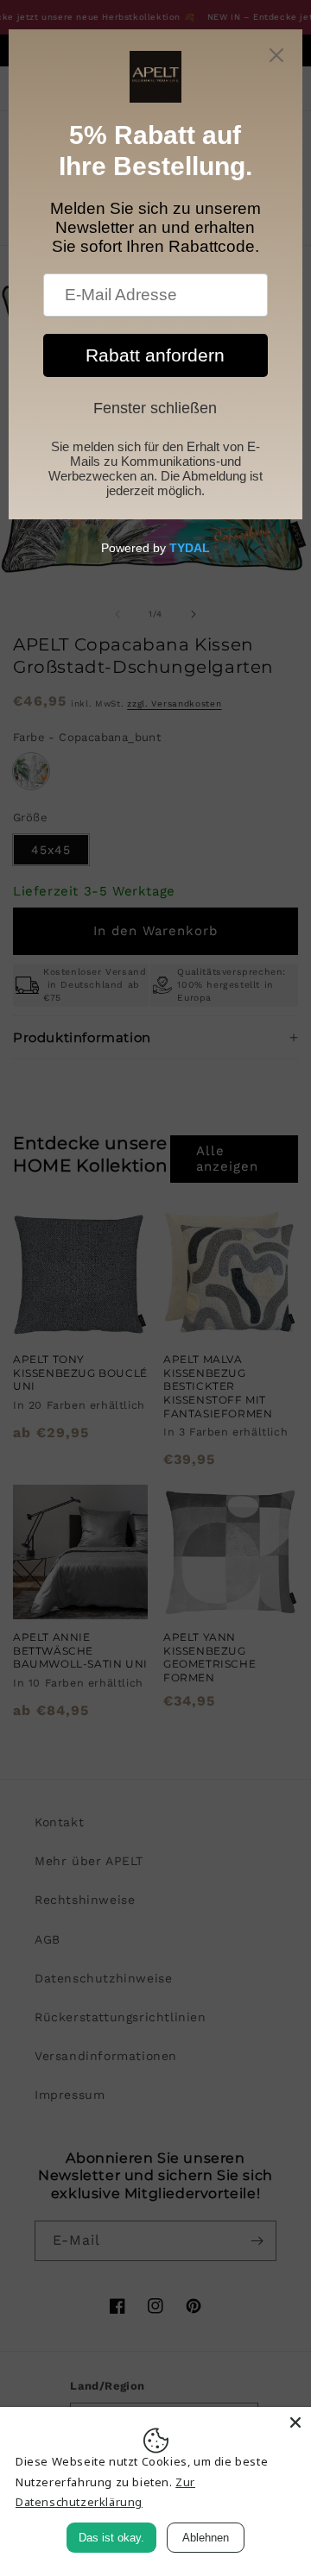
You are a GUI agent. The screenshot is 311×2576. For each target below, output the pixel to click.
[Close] (295, 2422)
